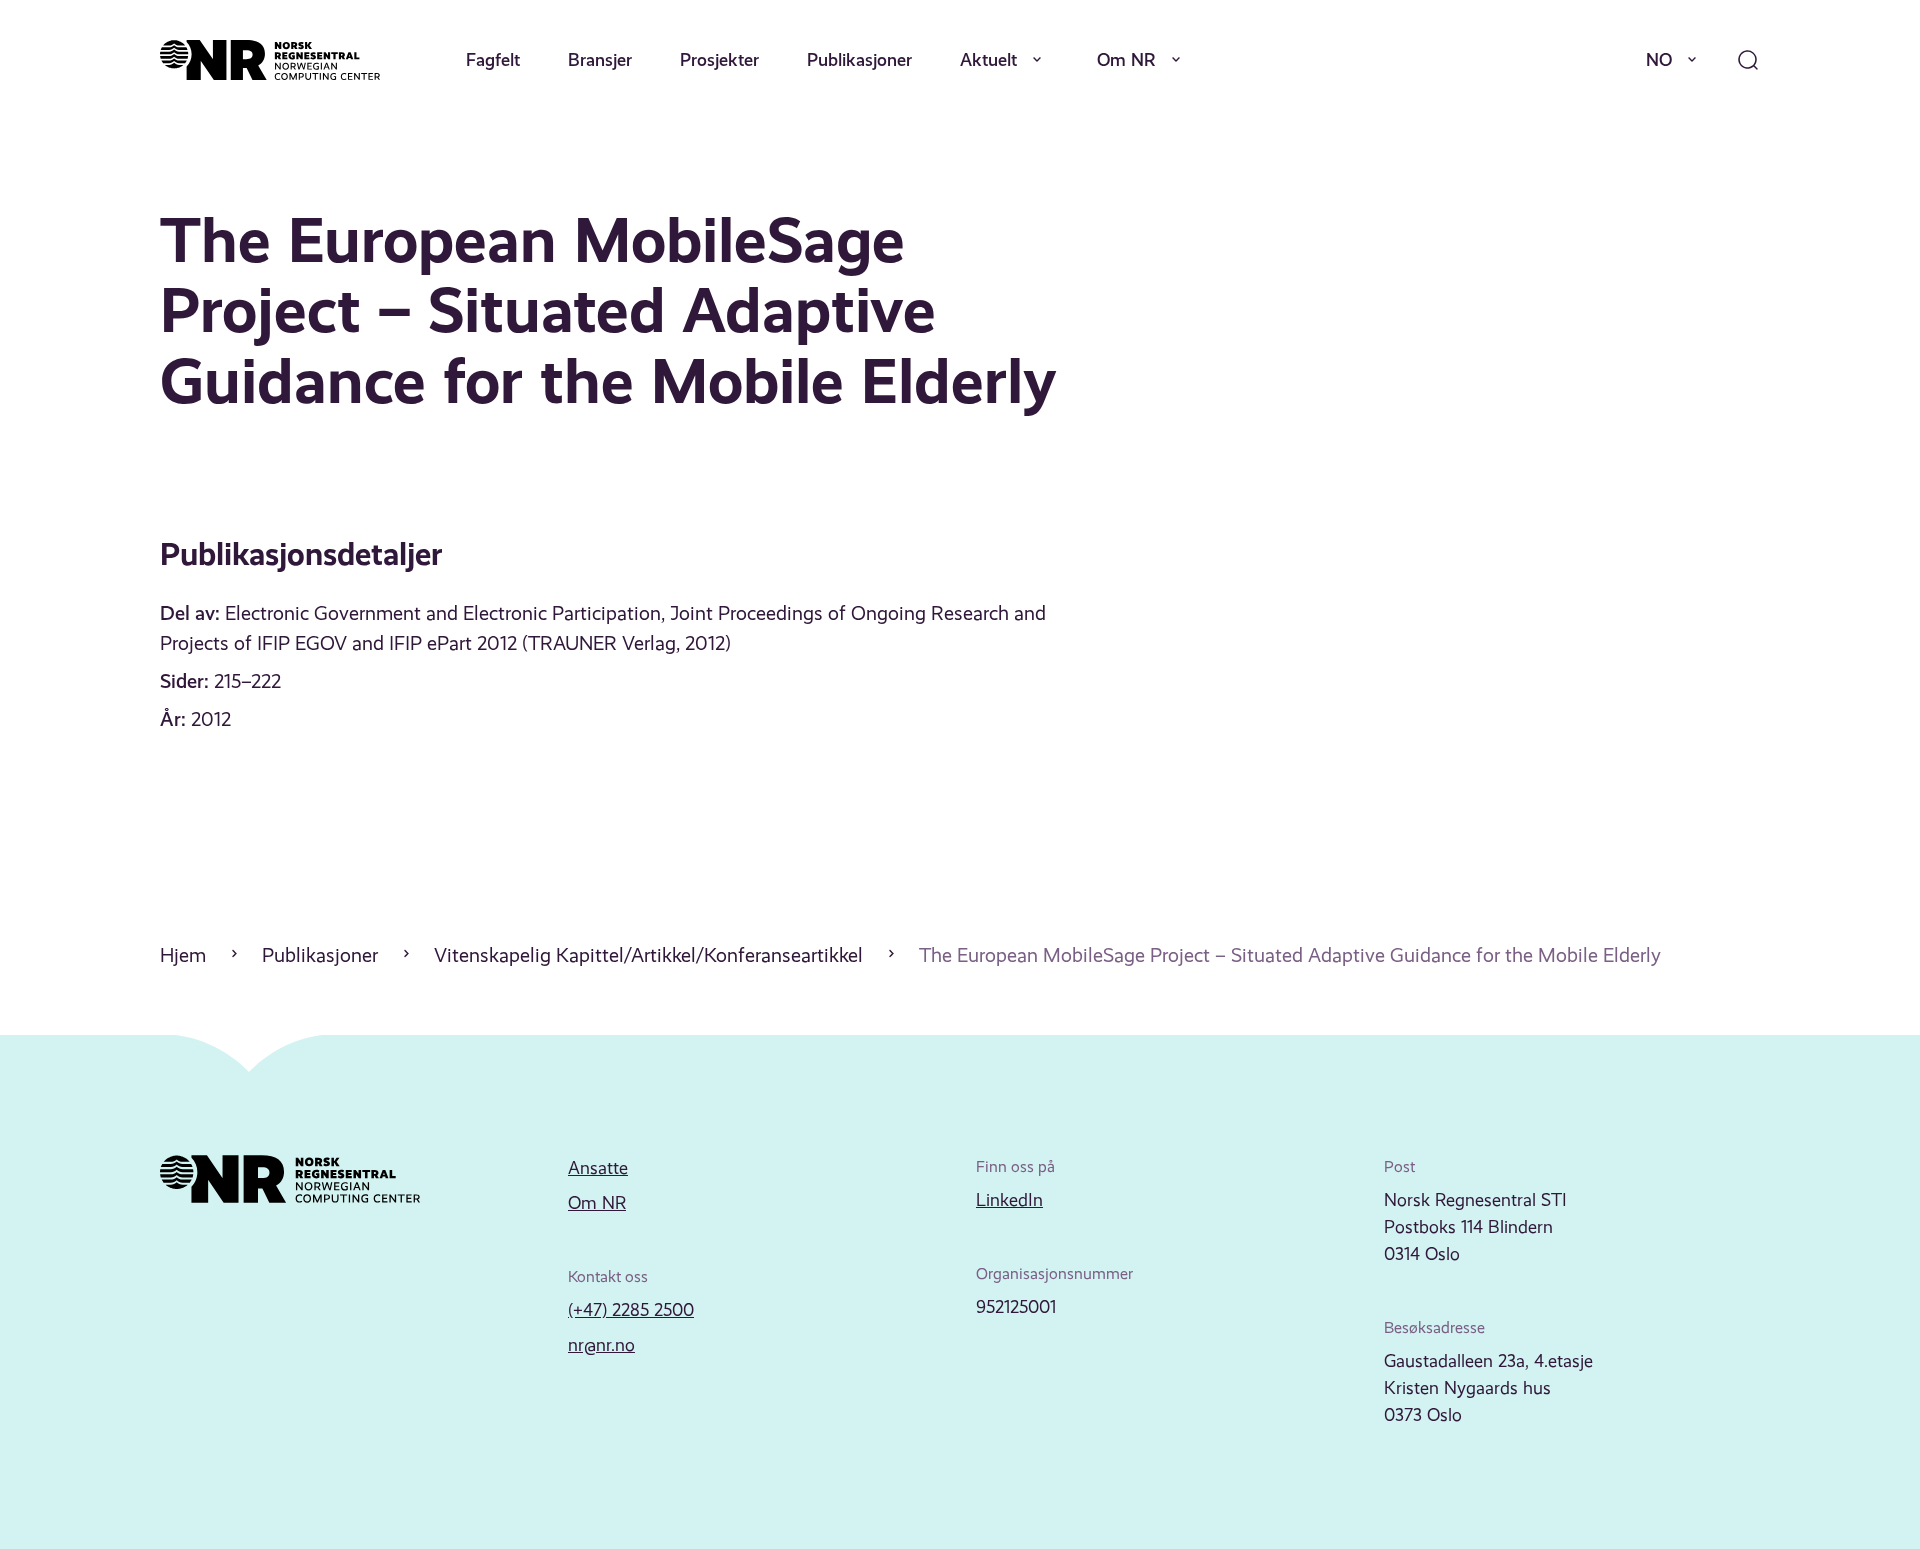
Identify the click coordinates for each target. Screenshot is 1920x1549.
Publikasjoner (859, 59)
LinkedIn (1009, 1200)
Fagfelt (493, 59)
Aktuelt (988, 59)
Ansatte (598, 1168)
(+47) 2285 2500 (631, 1310)
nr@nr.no (601, 1345)
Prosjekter (719, 59)
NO (1659, 59)
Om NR (1126, 59)
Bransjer (600, 59)
